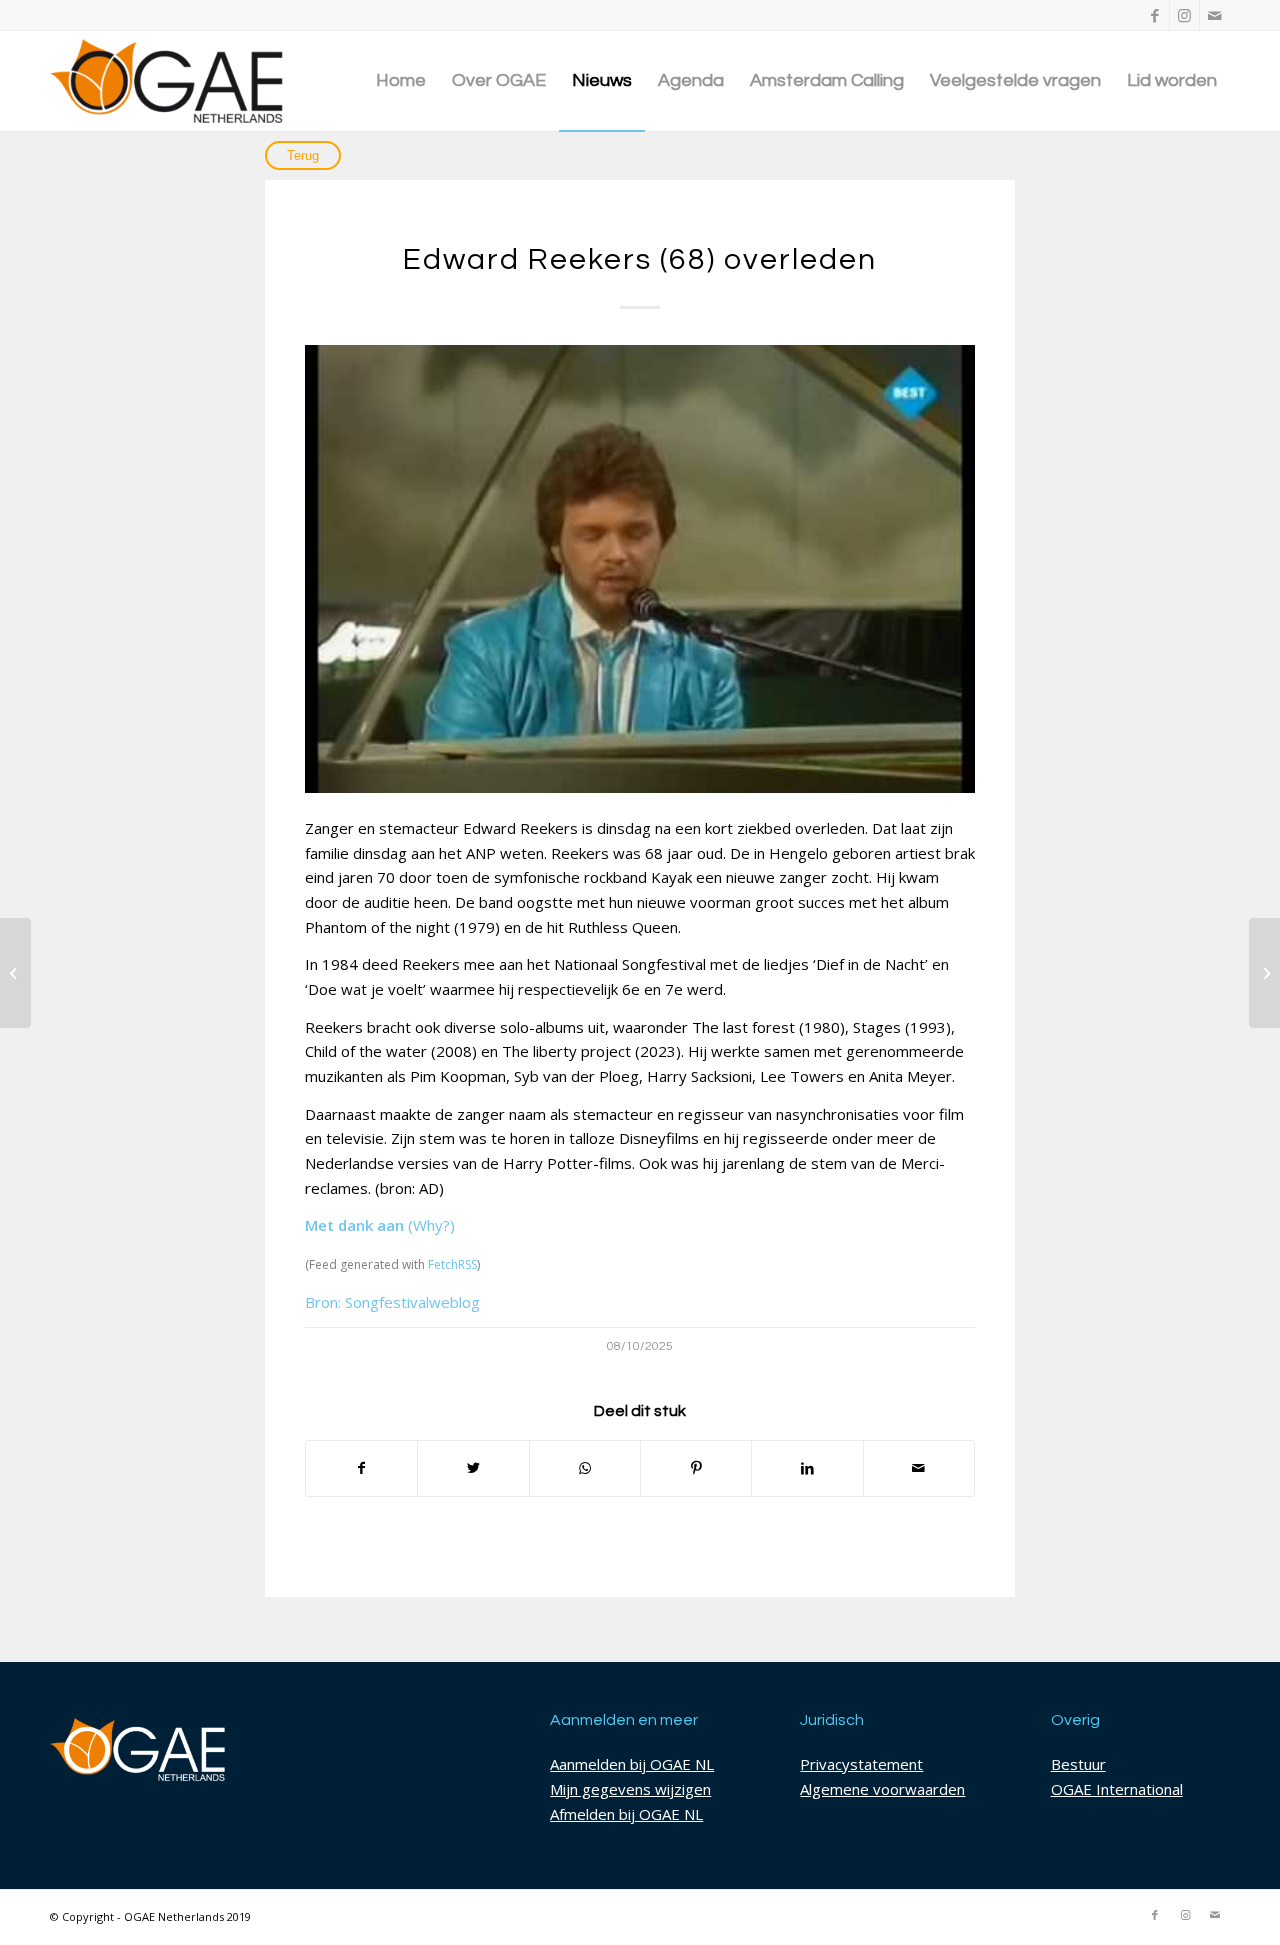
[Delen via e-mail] (919, 1468)
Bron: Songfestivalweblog (392, 1302)
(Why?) (431, 1225)
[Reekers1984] (640, 569)
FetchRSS (452, 1264)
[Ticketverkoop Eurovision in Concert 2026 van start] (15, 973)
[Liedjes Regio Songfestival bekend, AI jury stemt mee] (1264, 973)
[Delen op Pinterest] (696, 1468)
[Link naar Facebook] (1154, 15)
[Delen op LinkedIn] (807, 1468)
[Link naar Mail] (1215, 15)
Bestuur (1078, 1764)
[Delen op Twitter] (473, 1468)
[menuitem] (401, 81)
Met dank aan (354, 1225)
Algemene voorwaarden (882, 1789)
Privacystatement (861, 1764)
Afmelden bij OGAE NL (626, 1814)
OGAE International (1117, 1789)
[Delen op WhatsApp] (585, 1468)
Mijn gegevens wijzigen (630, 1789)
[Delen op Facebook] (361, 1468)
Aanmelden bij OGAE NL (632, 1764)
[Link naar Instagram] (1184, 15)
